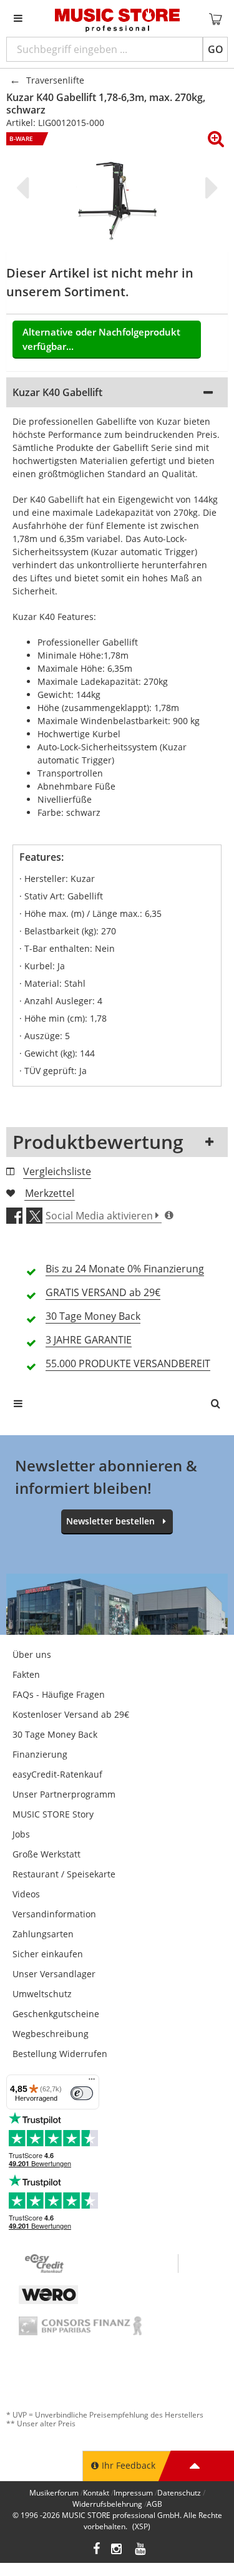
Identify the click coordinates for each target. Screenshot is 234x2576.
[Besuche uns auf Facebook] (96, 2550)
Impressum (133, 2493)
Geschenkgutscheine (56, 2014)
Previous (25, 188)
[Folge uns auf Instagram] (117, 2550)
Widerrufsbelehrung (107, 2504)
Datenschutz (179, 2493)
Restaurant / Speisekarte (64, 1874)
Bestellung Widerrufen (60, 2054)
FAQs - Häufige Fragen (59, 1694)
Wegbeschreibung (51, 2034)
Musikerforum (54, 2493)
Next (209, 188)
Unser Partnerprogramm (64, 1794)
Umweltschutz (42, 1994)
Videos (26, 1894)
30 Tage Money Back (55, 1734)
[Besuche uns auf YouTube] (141, 2550)
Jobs (21, 1834)
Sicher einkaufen (48, 1954)
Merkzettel (50, 1193)
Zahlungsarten (43, 1934)
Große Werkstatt (46, 1854)
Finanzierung (40, 1754)
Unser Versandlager (54, 1974)
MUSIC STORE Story (53, 1814)
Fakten (26, 1674)
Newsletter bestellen (110, 1521)
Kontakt (96, 2493)
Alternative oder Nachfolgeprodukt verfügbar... (101, 339)
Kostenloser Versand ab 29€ (71, 1714)
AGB (154, 2504)
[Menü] (92, 2082)
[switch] (82, 2093)
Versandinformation (54, 1914)
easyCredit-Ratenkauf (57, 1774)
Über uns (32, 1654)
